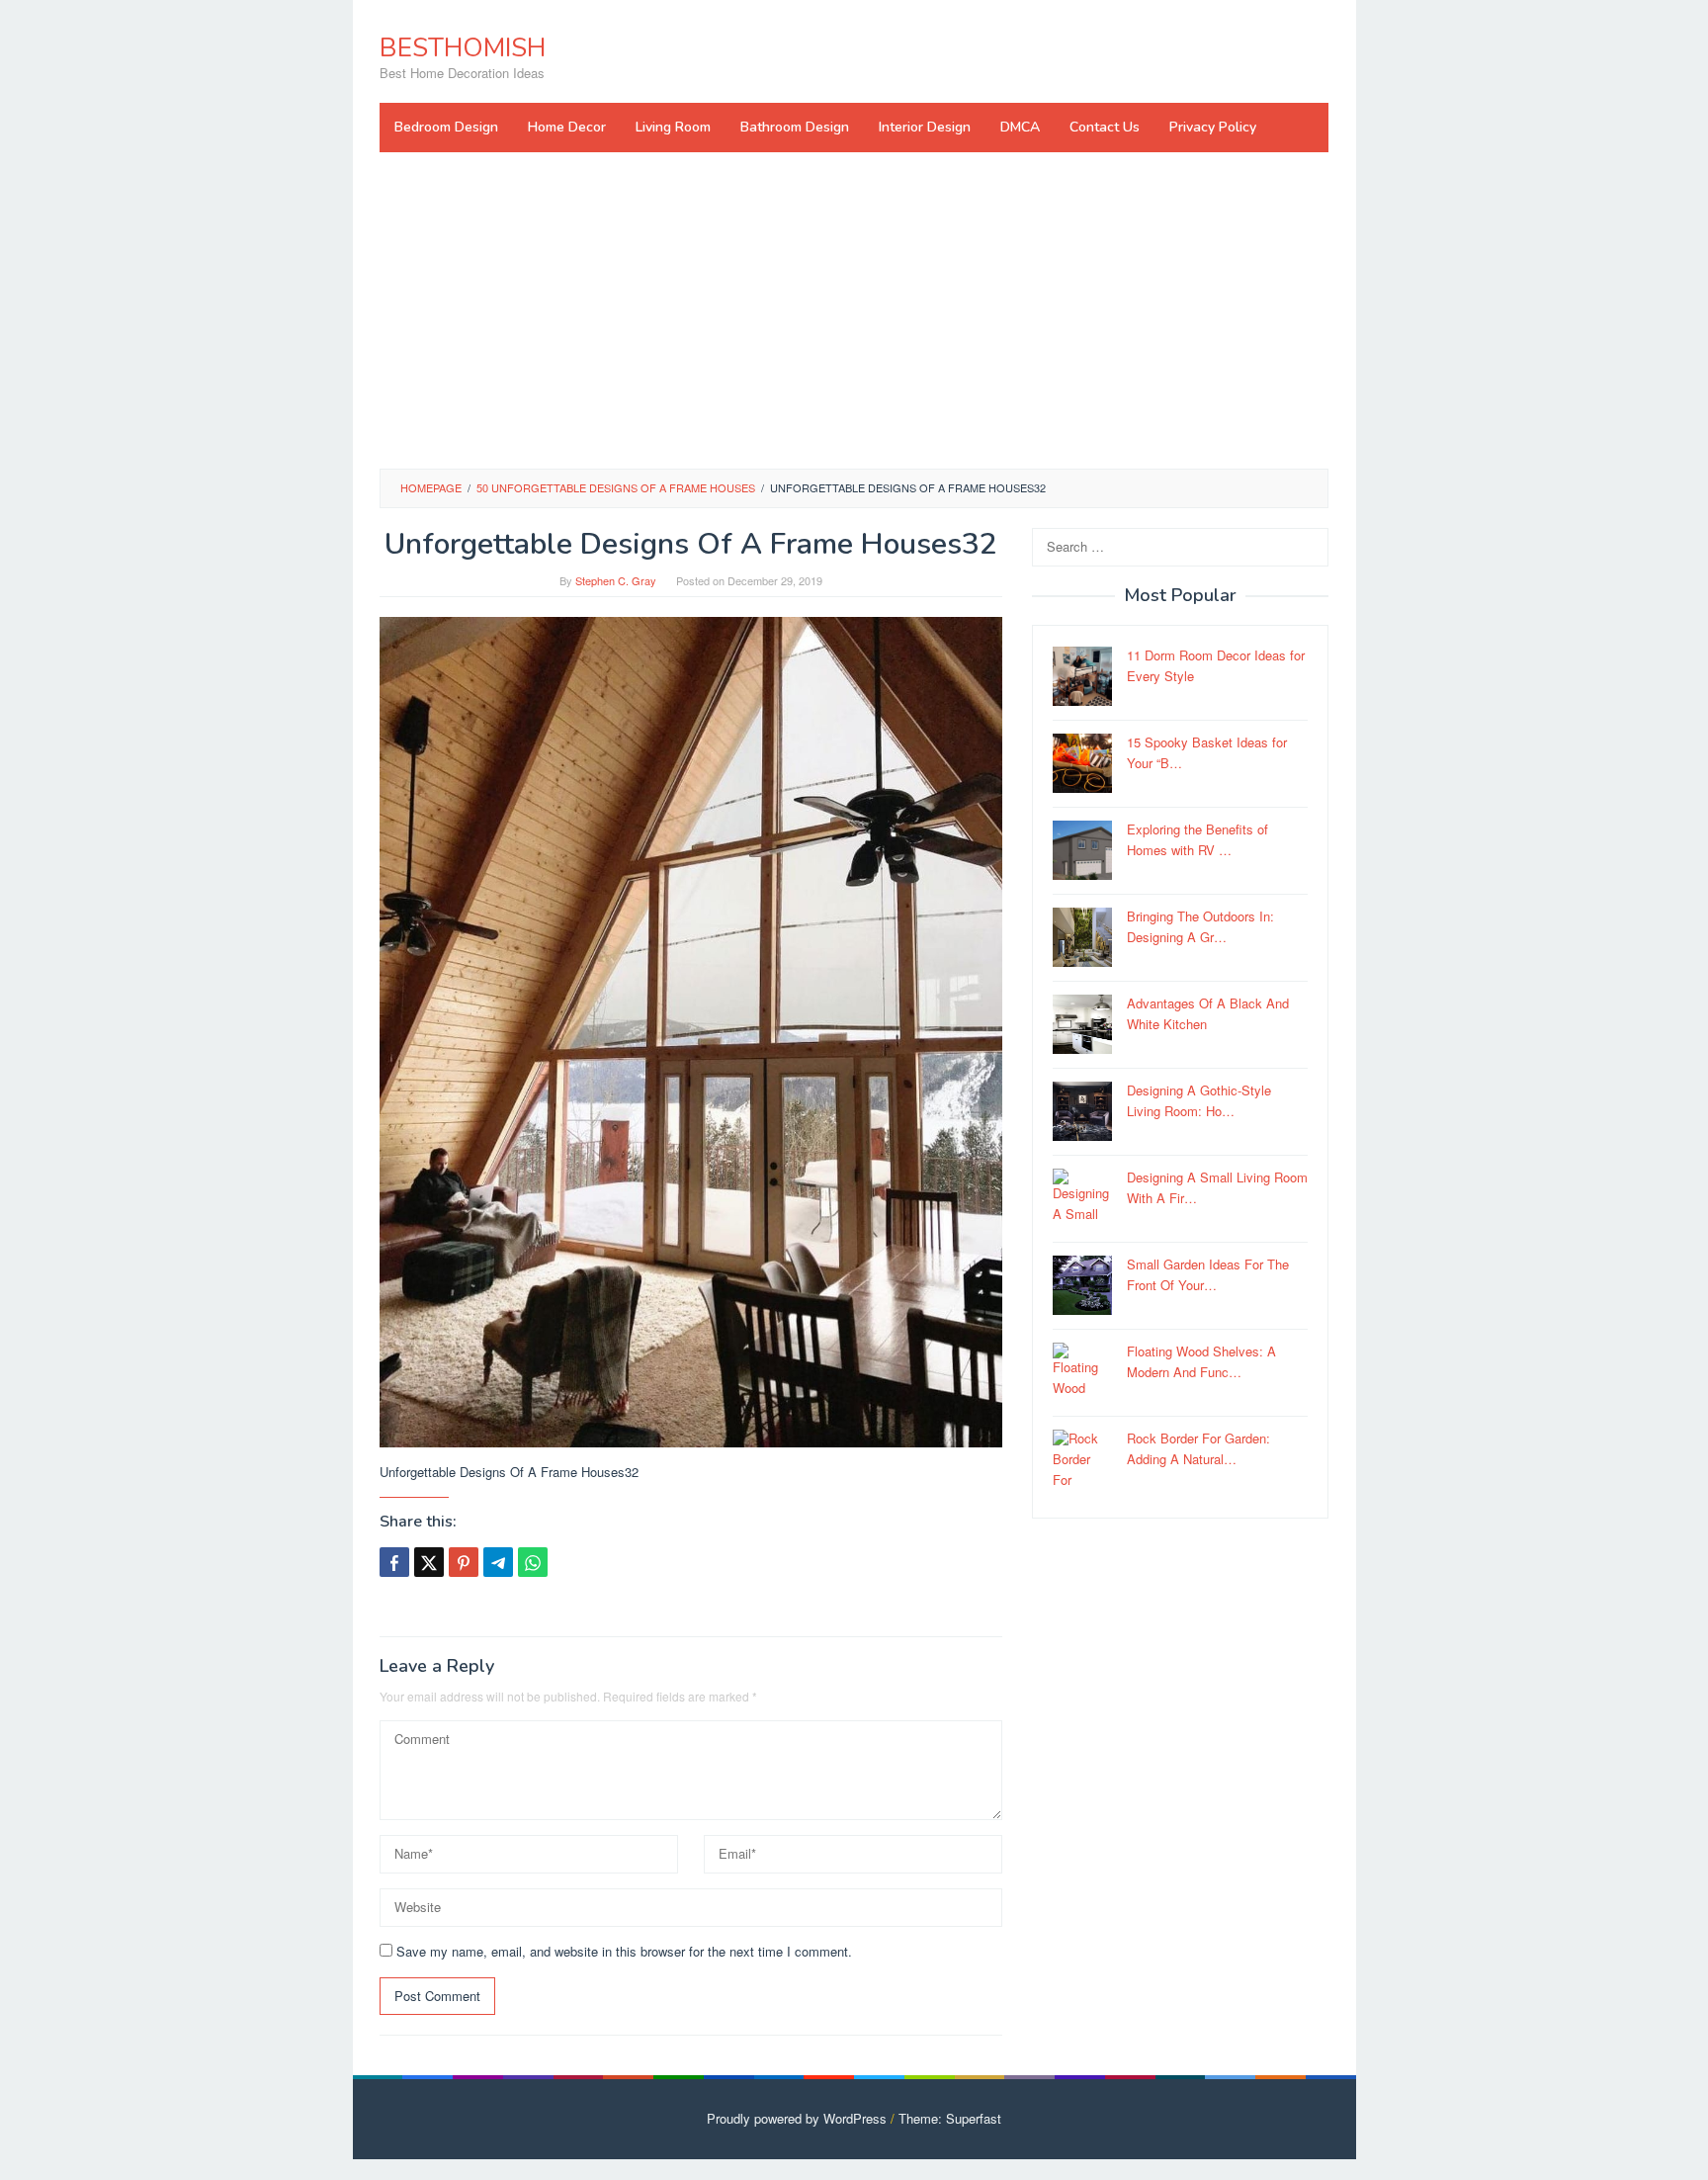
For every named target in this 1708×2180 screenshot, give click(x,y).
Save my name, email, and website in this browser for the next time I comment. (624, 1951)
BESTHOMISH (463, 48)
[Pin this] (464, 1562)
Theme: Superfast (950, 2118)
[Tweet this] (429, 1562)
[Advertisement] (854, 310)
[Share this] (394, 1562)
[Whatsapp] (533, 1562)
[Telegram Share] (498, 1562)
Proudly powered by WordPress (797, 2118)
